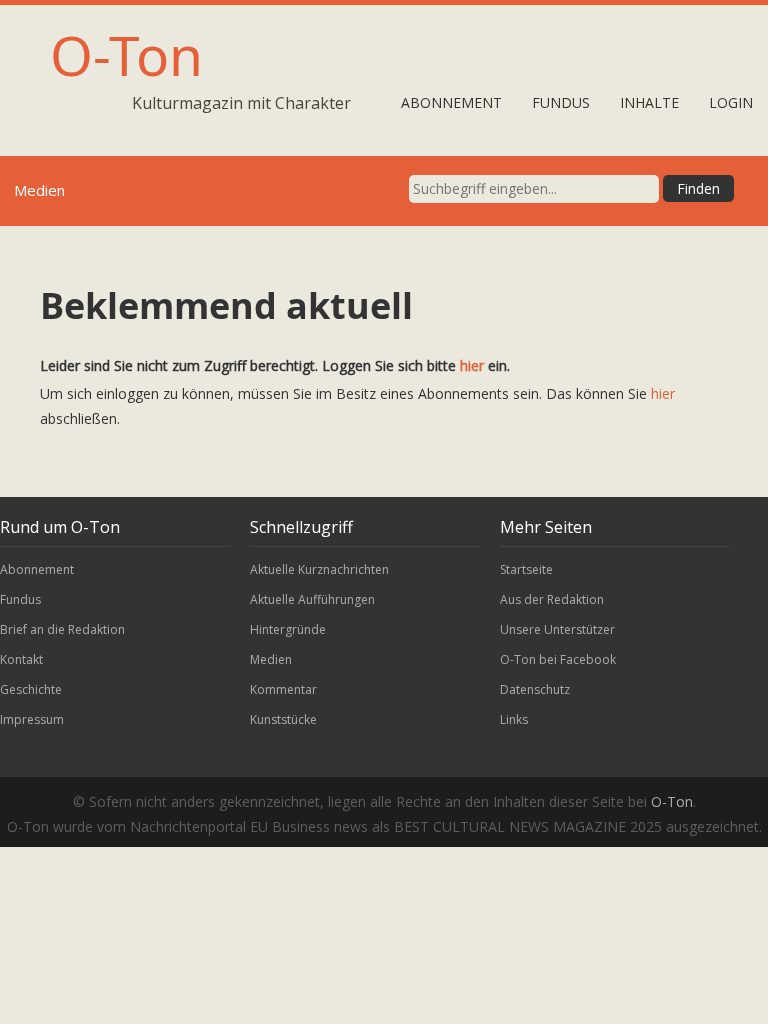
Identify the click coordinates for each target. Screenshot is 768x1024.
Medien (271, 659)
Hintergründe (288, 629)
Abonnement (451, 102)
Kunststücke (283, 719)
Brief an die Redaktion (62, 629)
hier (472, 365)
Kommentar (283, 689)
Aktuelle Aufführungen (312, 599)
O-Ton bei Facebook (558, 659)
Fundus (561, 102)
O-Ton (126, 54)
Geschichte (31, 689)
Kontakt (21, 659)
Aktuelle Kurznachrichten (319, 569)
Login (731, 102)
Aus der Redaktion (552, 599)
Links (514, 719)
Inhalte (649, 102)
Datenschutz (535, 689)
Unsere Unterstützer (557, 629)
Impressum (32, 719)
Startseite (526, 569)
